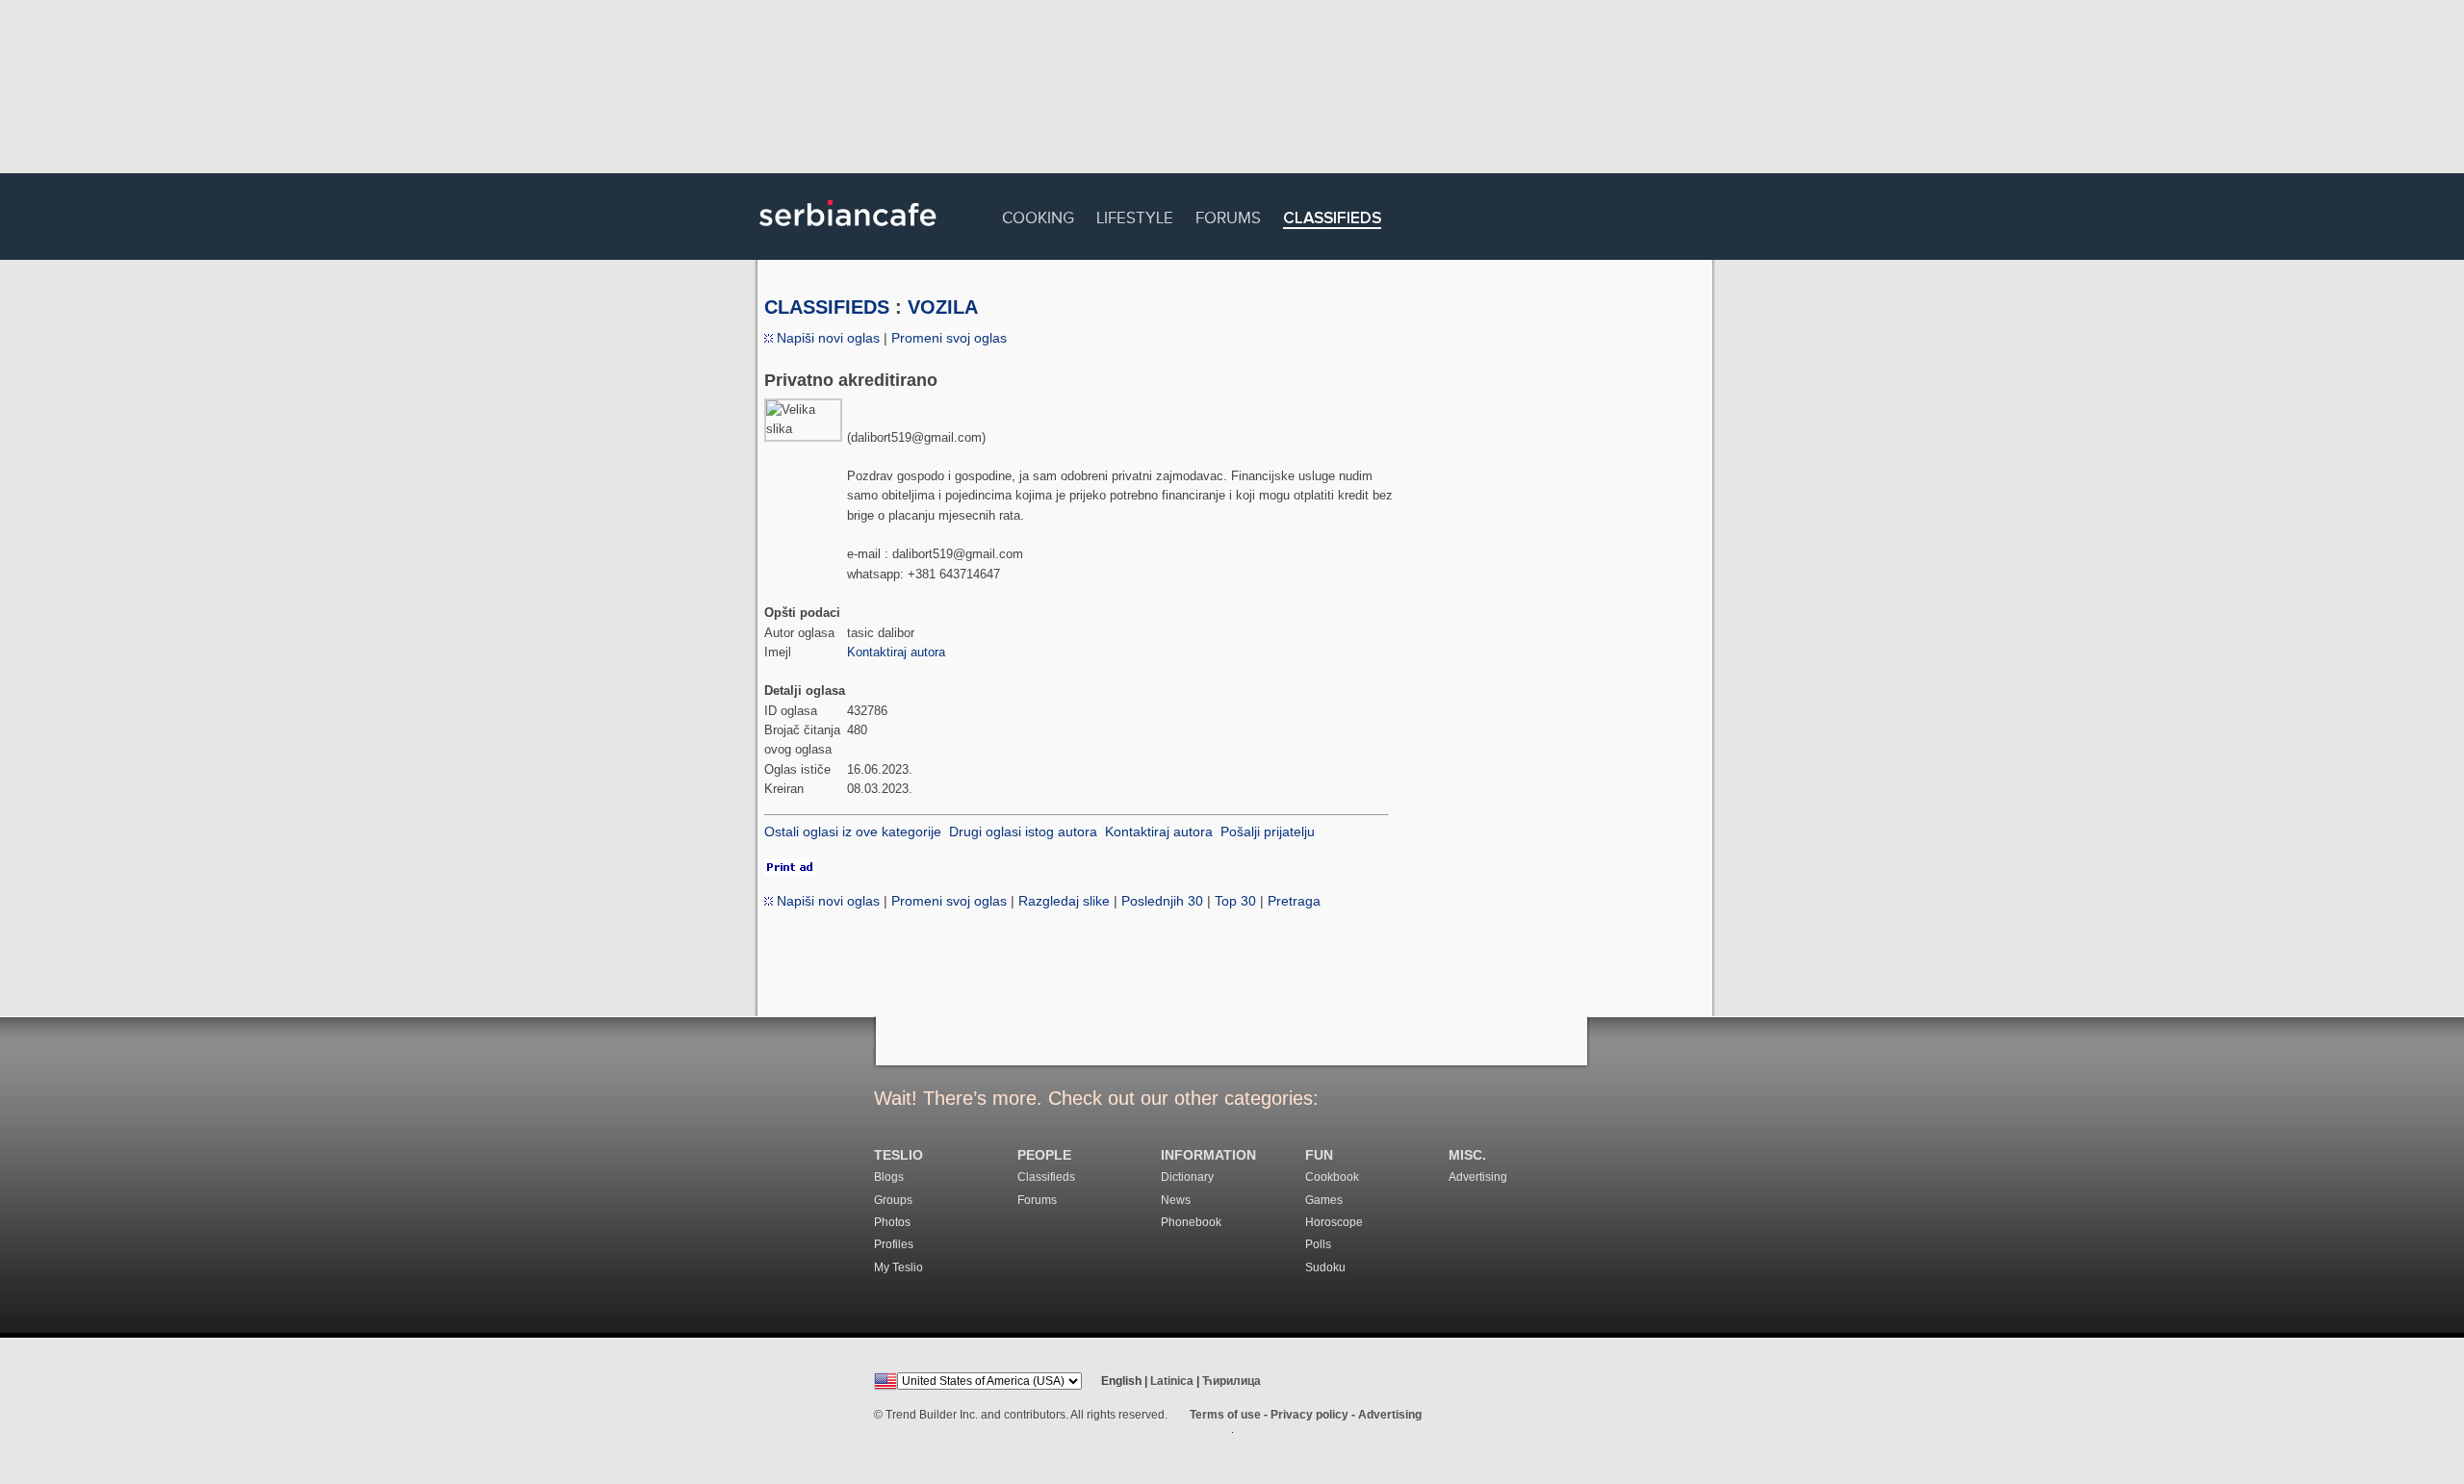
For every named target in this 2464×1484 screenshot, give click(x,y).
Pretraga (1294, 901)
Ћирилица (1232, 1381)
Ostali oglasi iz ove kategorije (853, 832)
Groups (893, 1200)
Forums (1228, 215)
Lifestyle (1135, 215)
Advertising (1478, 1177)
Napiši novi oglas (826, 338)
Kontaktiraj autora (896, 652)
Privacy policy (1309, 1415)
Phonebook (1191, 1222)
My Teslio (898, 1267)
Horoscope (1334, 1222)
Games (1324, 1200)
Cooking (1038, 215)
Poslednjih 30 (1162, 901)
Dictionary (1187, 1177)
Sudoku (1325, 1267)
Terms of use (1225, 1415)
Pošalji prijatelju (1268, 832)
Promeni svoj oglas (949, 338)
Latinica (1172, 1381)
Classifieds (1332, 219)
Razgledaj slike (1064, 901)
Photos (892, 1222)
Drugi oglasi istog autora (1023, 832)
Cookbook (1332, 1177)
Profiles (894, 1244)
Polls (1318, 1244)
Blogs (889, 1177)
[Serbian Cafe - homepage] (848, 233)
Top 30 (1235, 901)
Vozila (943, 307)
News (1176, 1200)
